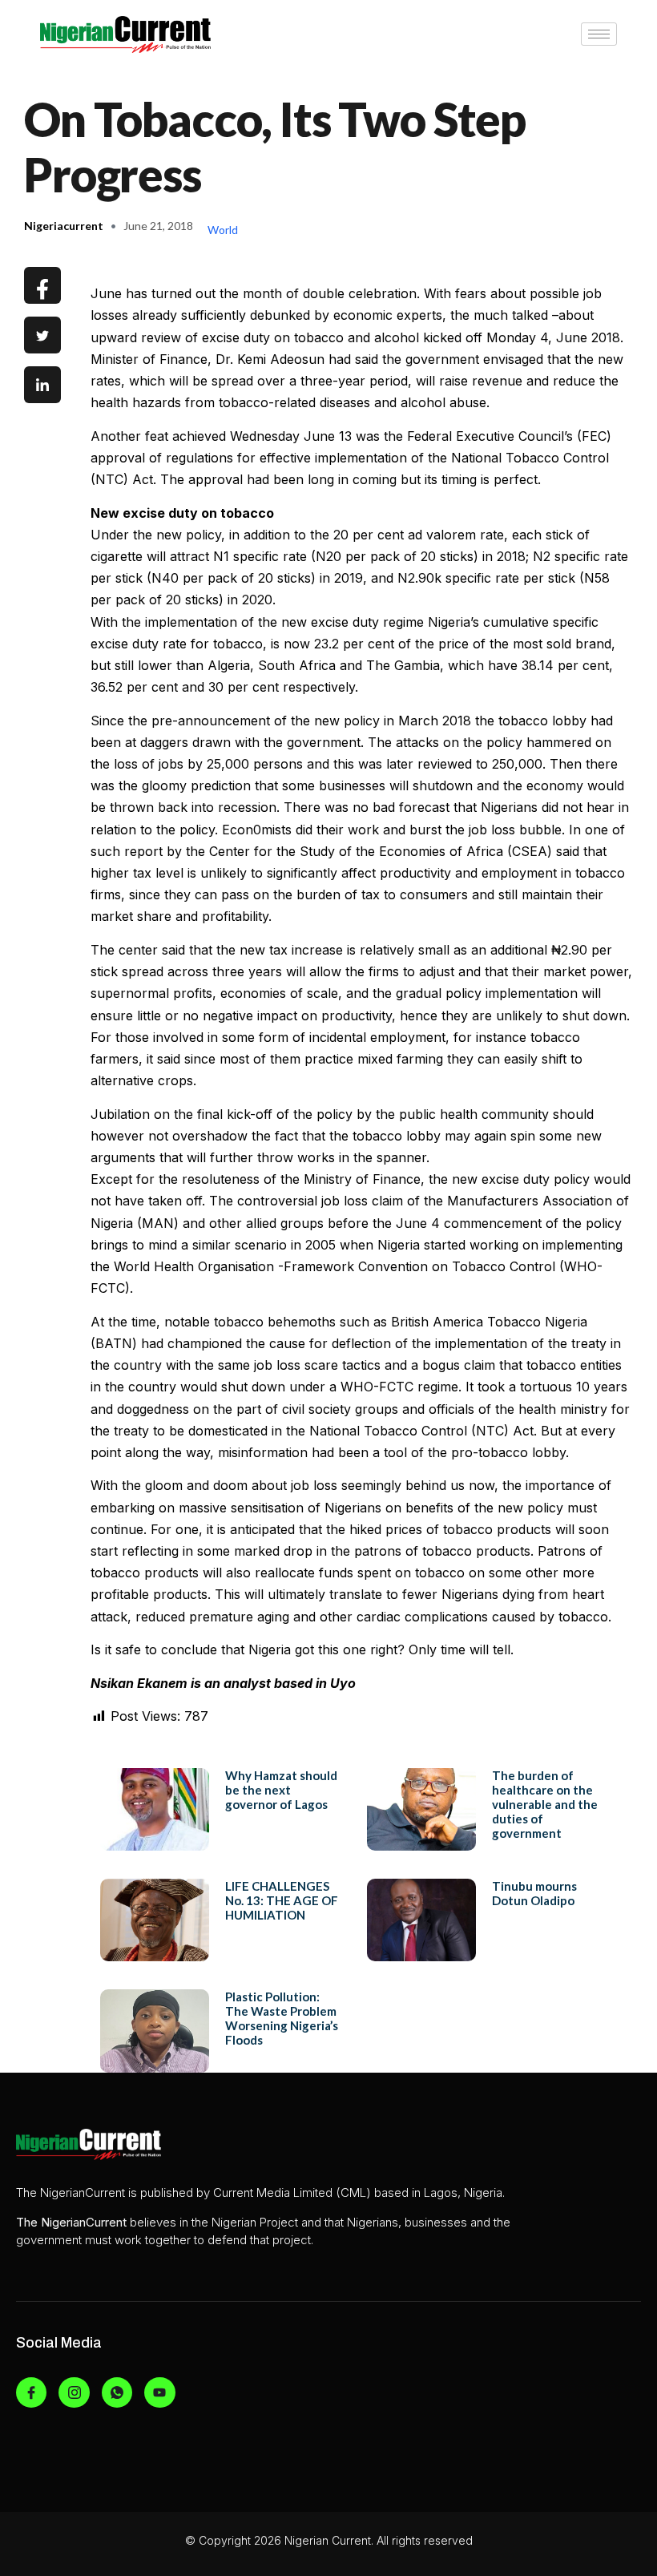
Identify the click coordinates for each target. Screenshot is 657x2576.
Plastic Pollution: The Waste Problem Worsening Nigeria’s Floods (282, 2018)
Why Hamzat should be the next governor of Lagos (281, 1790)
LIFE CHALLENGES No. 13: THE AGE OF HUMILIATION (282, 1900)
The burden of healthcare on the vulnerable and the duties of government (545, 1804)
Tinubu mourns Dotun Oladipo (534, 1893)
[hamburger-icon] (599, 34)
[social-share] (42, 285)
